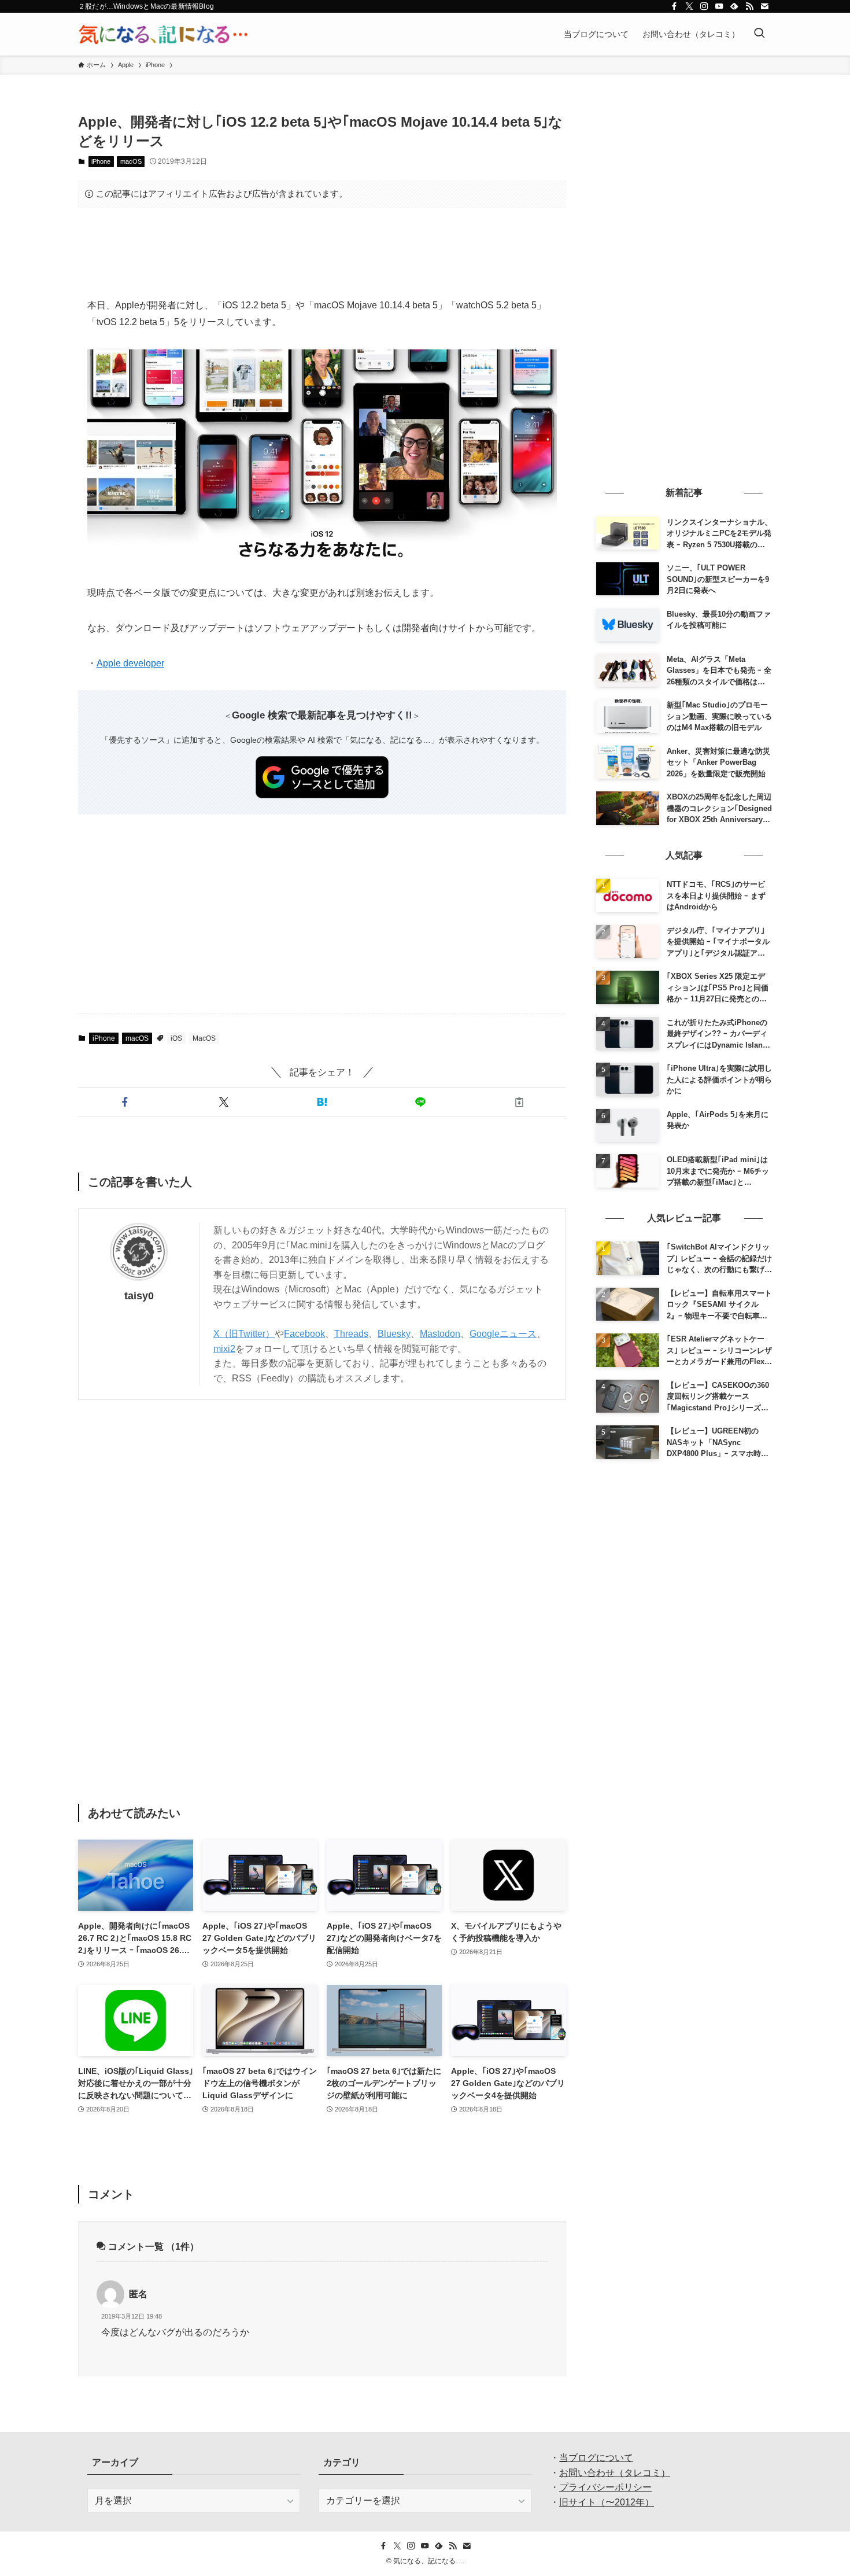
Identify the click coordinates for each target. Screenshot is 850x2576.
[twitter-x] (689, 6)
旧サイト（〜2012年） (607, 2502)
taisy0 (139, 1296)
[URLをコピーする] (519, 1102)
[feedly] (734, 6)
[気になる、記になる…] (163, 34)
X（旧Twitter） (244, 1334)
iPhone (101, 161)
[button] (125, 1102)
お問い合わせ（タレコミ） (615, 2473)
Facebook (304, 1334)
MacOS (204, 1038)
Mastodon (440, 1334)
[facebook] (674, 6)
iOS (176, 1038)
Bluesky (394, 1334)
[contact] (764, 6)
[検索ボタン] (759, 34)
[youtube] (719, 6)
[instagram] (704, 6)
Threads (351, 1334)
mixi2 (224, 1349)
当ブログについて (596, 2458)
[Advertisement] (322, 253)
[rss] (749, 6)
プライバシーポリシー (605, 2487)
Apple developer (130, 663)
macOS (131, 161)
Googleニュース (503, 1334)
